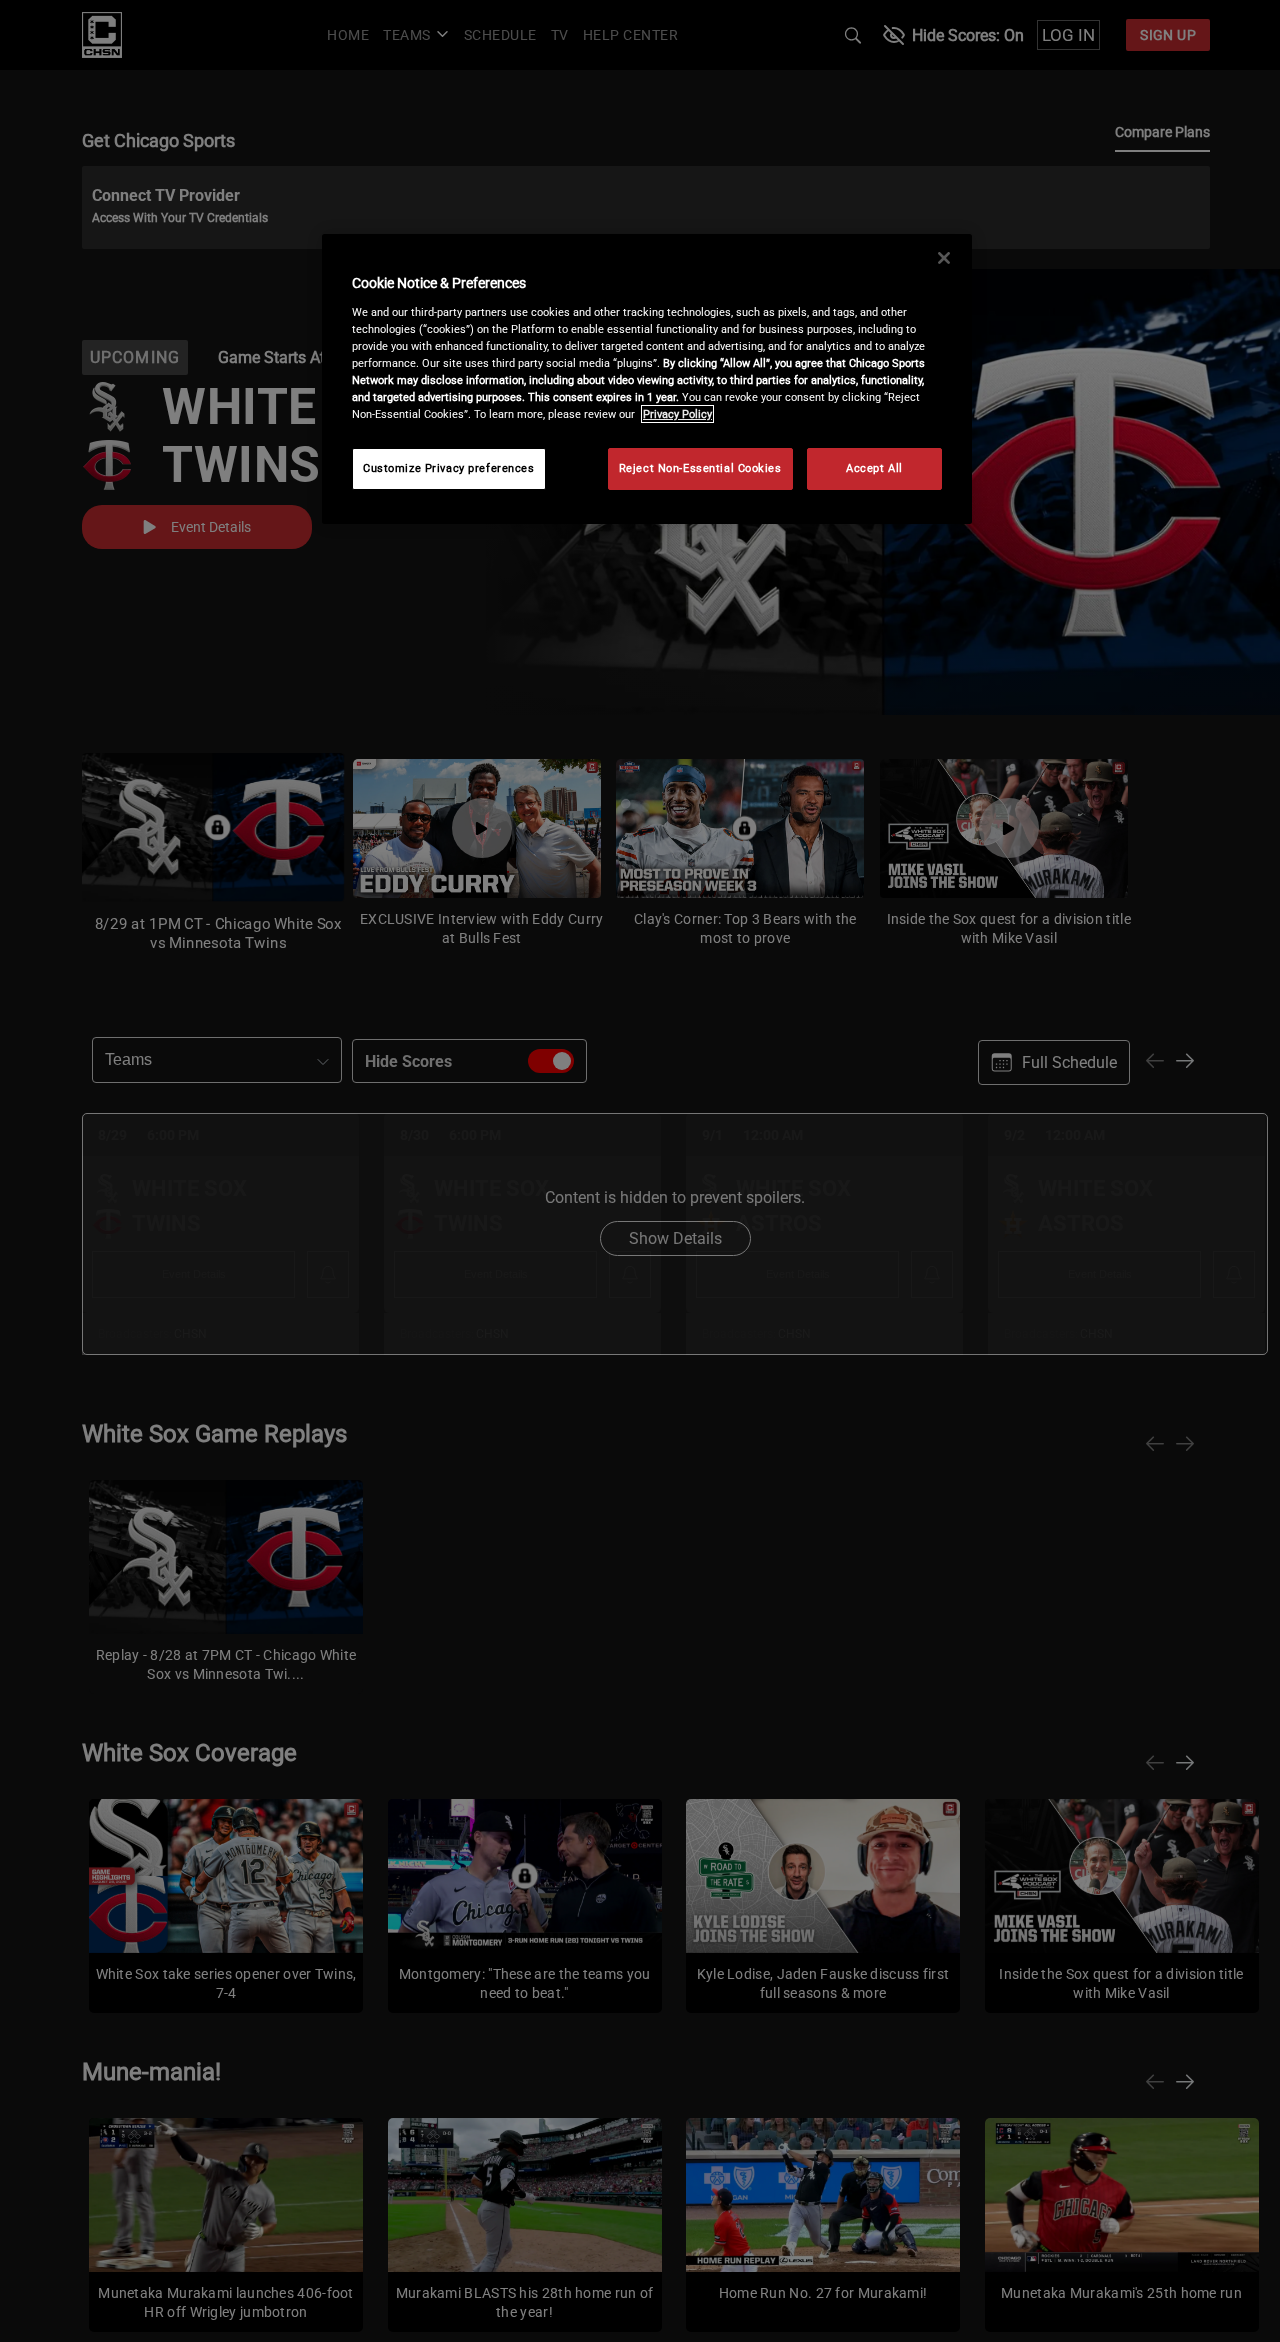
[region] (647, 379)
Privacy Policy (677, 414)
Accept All (874, 468)
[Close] (944, 258)
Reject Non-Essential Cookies (700, 468)
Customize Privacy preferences (449, 468)
